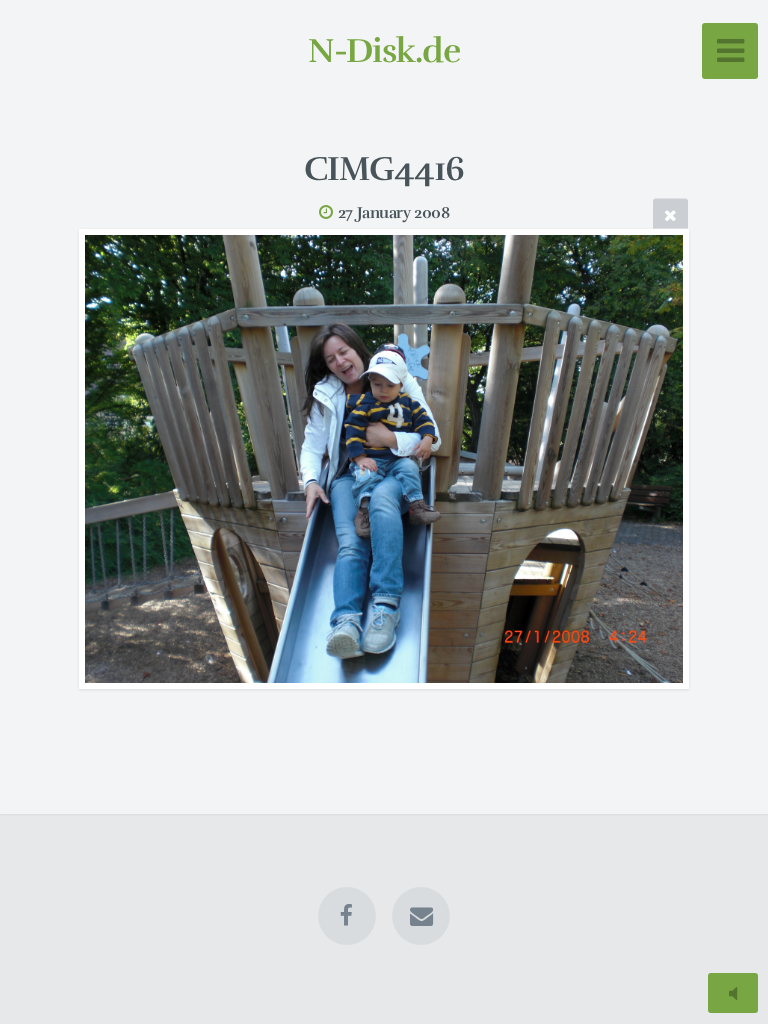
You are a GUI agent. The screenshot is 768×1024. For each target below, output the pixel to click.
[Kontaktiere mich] (421, 916)
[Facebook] (347, 916)
